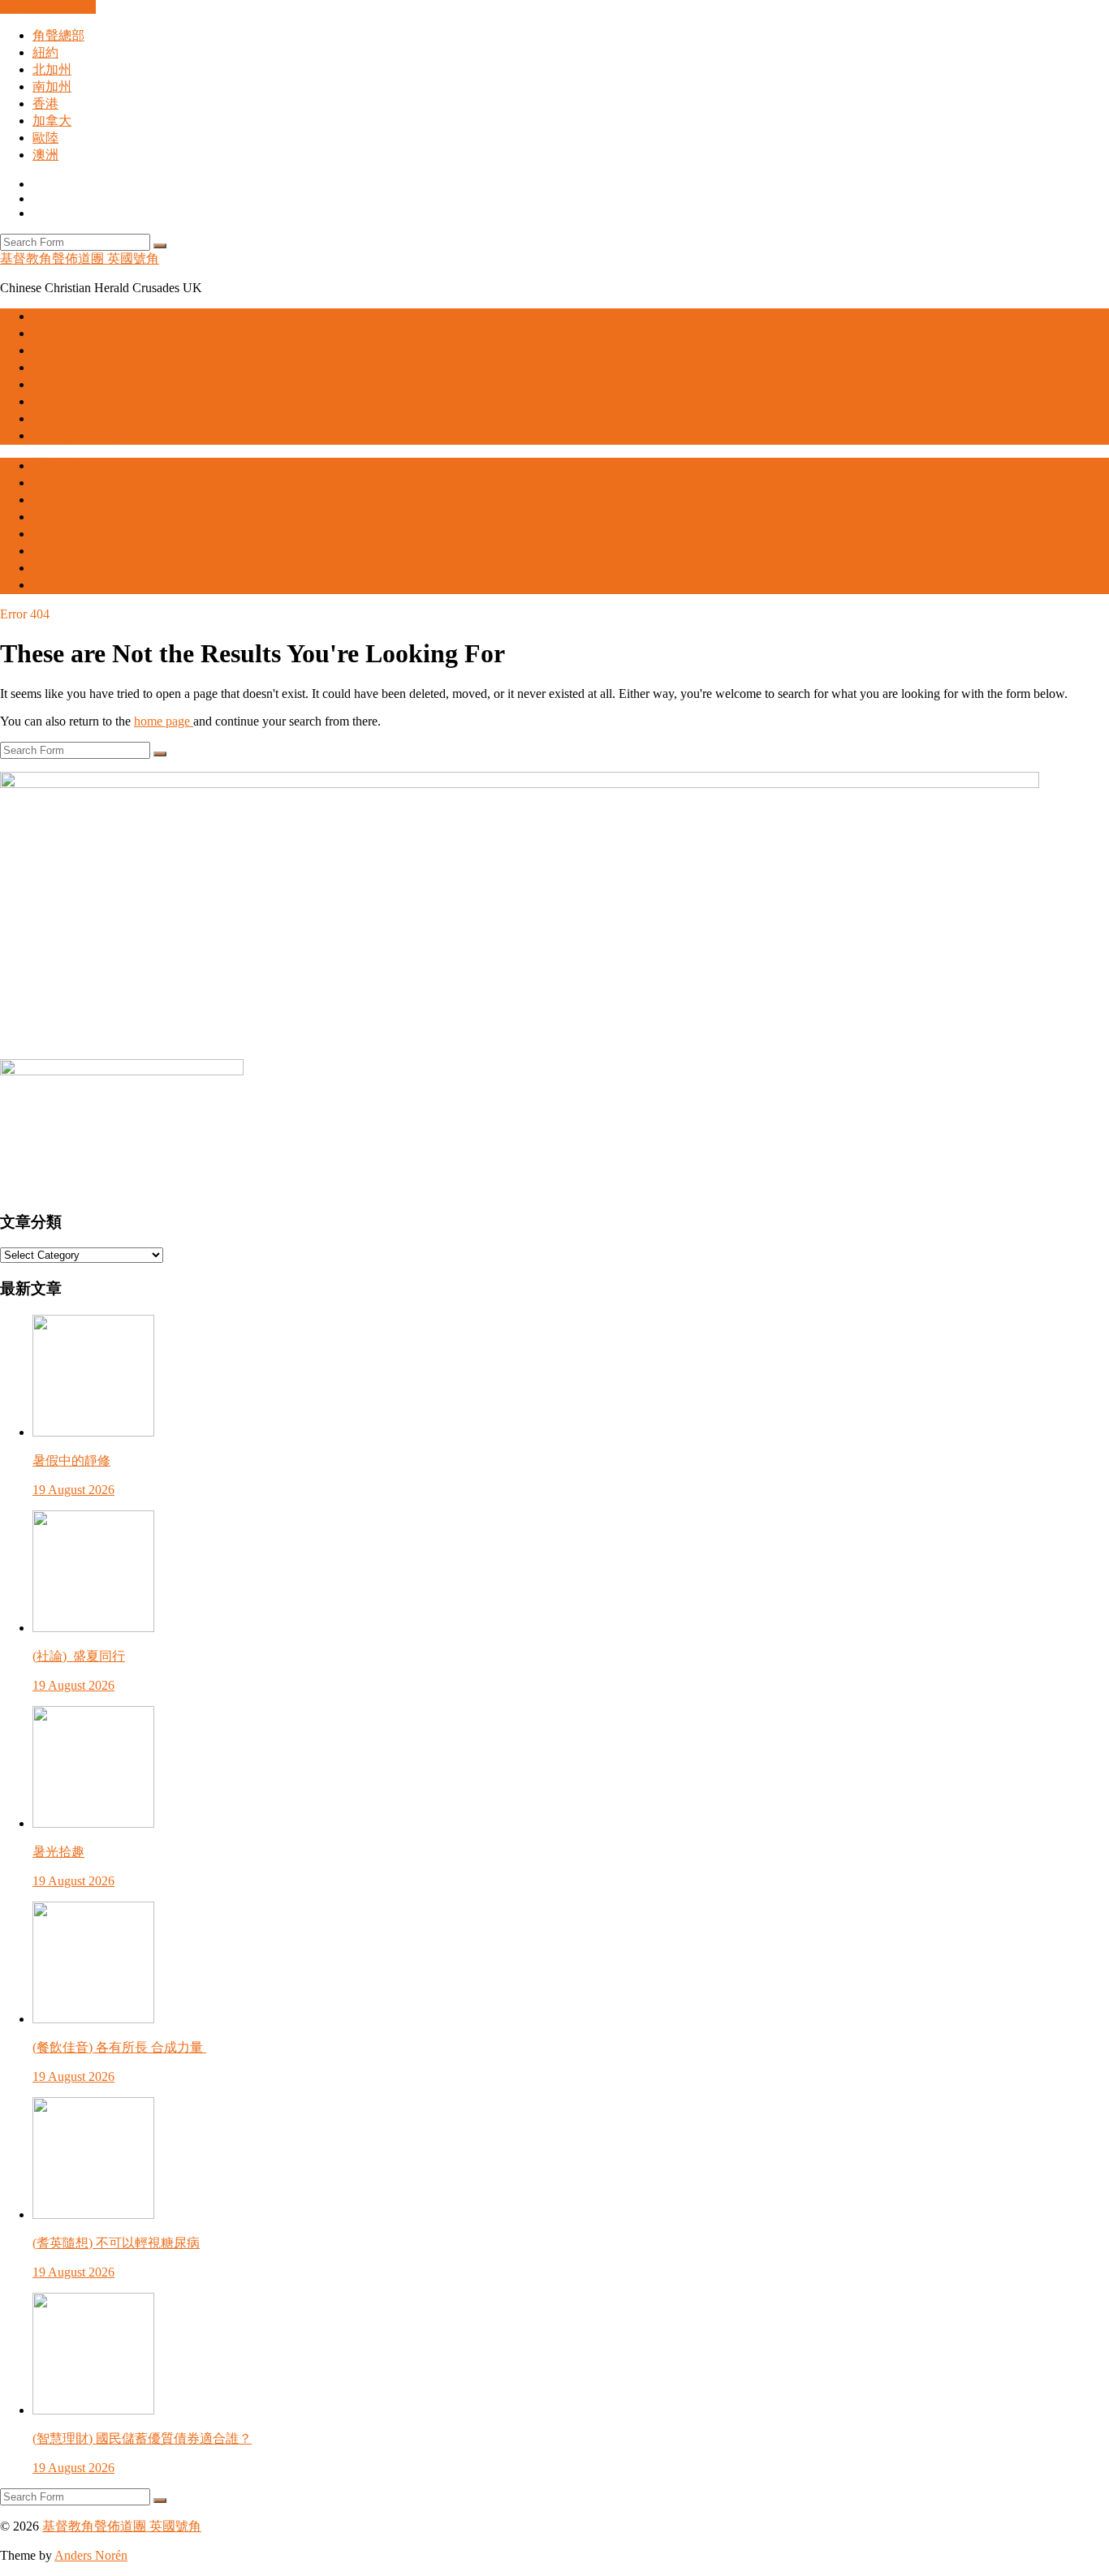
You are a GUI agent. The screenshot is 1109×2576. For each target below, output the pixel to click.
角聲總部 (58, 35)
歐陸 (45, 138)
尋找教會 (58, 350)
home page (164, 721)
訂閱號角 (58, 367)
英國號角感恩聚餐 (84, 435)
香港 (45, 103)
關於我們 (58, 384)
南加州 (52, 86)
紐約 (45, 52)
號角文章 (58, 316)
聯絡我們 (58, 418)
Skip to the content (48, 7)
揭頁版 (52, 333)
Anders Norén (91, 2555)
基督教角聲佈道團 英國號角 (80, 258)
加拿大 (52, 121)
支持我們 (58, 401)
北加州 (52, 69)
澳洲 (45, 155)
